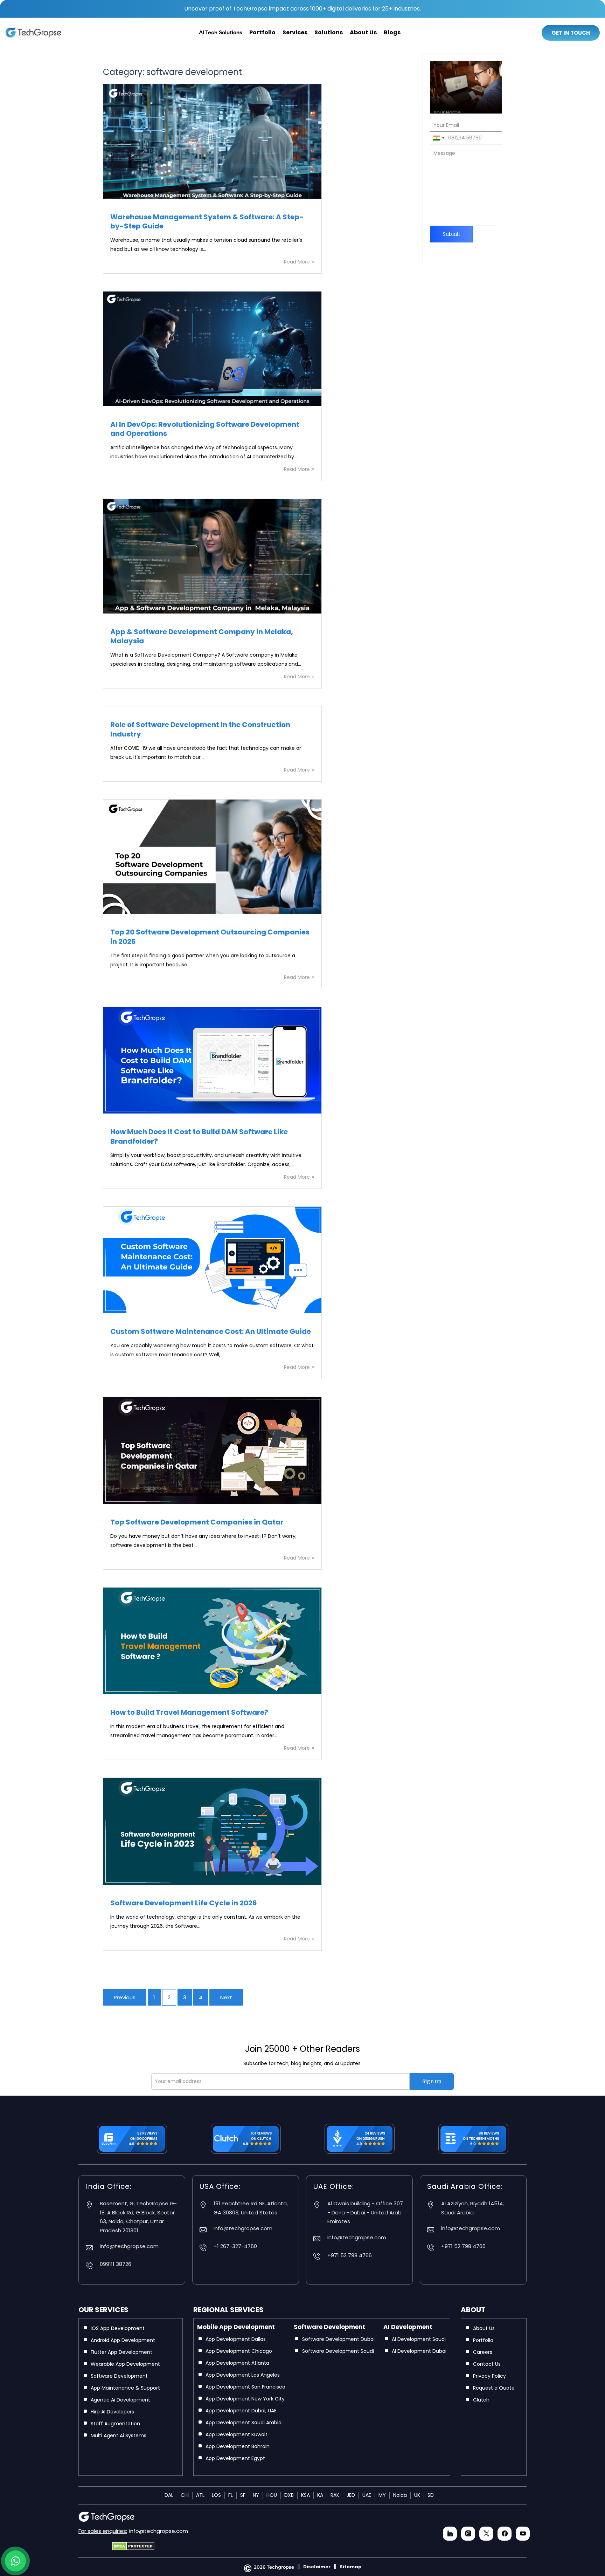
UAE (367, 2495)
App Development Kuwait (237, 2434)
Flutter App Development (121, 2352)
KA (320, 2495)
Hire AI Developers (112, 2412)
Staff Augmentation (115, 2424)
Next (226, 1997)
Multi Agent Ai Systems (119, 2435)
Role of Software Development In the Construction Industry (200, 729)
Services (295, 32)
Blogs (392, 32)
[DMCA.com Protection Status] (133, 2543)
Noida (400, 2495)
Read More (297, 262)
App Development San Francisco (245, 2387)
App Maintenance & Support (125, 2388)
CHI (185, 2495)
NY (256, 2495)
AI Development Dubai (419, 2351)
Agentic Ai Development (120, 2400)
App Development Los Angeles (243, 2375)
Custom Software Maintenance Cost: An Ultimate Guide (211, 1331)
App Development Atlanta (237, 2363)
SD (431, 2495)
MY (382, 2495)
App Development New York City (245, 2399)
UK (417, 2495)
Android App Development (123, 2340)
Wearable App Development (125, 2364)
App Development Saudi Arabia (244, 2423)
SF (243, 2495)
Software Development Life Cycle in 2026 (184, 1903)
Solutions (329, 32)
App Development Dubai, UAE (241, 2411)
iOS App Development (118, 2328)
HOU (272, 2495)
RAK (335, 2495)
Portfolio (262, 32)
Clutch (481, 2400)
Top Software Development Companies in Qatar (197, 1522)
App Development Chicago (239, 2351)
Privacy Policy (489, 2376)
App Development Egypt (235, 2458)
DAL (169, 2495)
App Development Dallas (236, 2339)
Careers (483, 2352)
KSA (305, 2495)
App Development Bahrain (238, 2446)
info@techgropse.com (159, 2531)
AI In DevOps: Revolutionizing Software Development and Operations (205, 429)
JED (351, 2495)
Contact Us (487, 2364)
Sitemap (351, 2567)
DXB (289, 2495)
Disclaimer (317, 2567)
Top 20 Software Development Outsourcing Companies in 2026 (210, 937)
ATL (200, 2495)
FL (231, 2495)
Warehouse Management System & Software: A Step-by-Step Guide (207, 221)
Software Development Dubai (338, 2339)
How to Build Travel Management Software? (189, 1712)
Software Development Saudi (338, 2351)
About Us (363, 32)
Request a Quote (494, 2388)
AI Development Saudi (419, 2339)
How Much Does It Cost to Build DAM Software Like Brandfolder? (199, 1136)
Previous (125, 1997)
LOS (216, 2495)
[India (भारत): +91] (438, 138)
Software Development (119, 2376)
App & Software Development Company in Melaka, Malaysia (202, 636)
